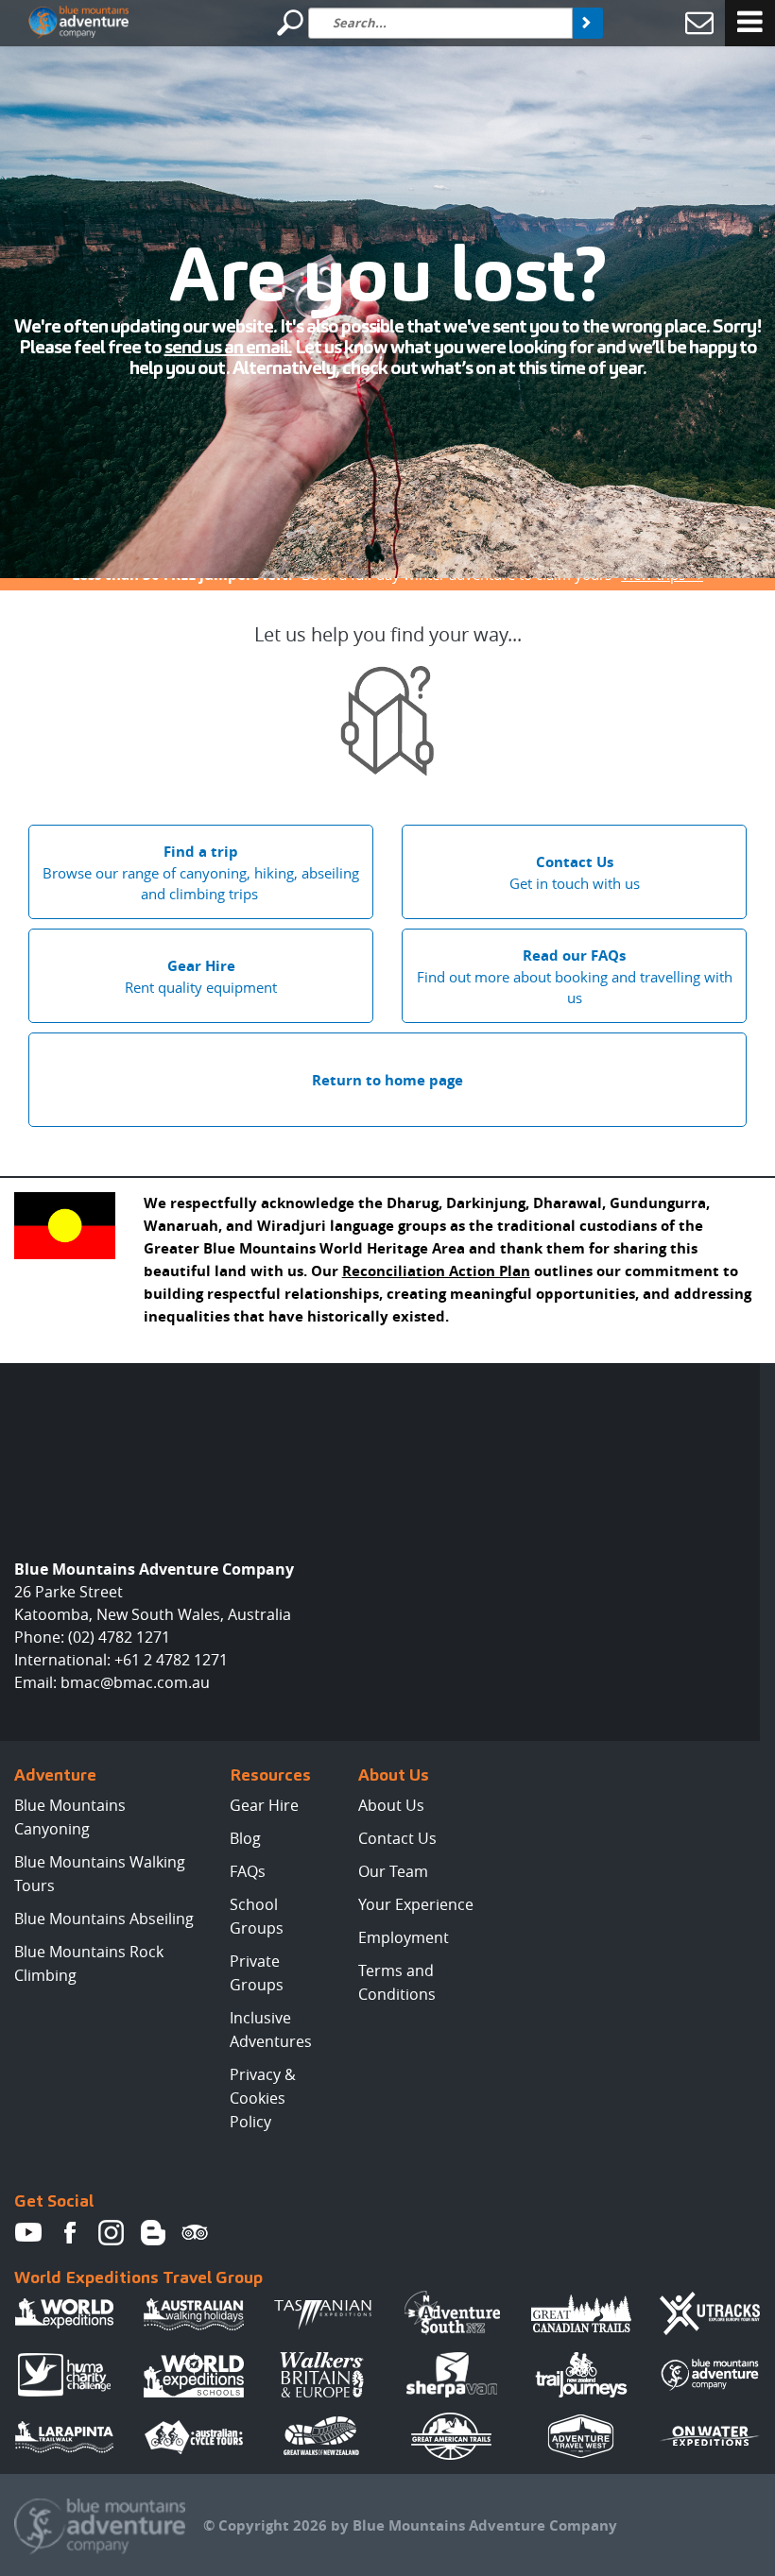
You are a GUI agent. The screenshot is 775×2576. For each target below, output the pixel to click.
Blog (245, 1838)
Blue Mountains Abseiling (104, 1919)
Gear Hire (264, 1805)
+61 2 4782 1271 (171, 1660)
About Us (391, 1805)
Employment (404, 1937)
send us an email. (228, 347)
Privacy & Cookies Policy (263, 2098)
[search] (588, 23)
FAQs (248, 1871)
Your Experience (416, 1904)
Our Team (393, 1871)
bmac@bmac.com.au (135, 1682)
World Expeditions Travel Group (138, 2277)
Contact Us (397, 1838)
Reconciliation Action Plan (436, 1271)
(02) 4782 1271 (119, 1637)
